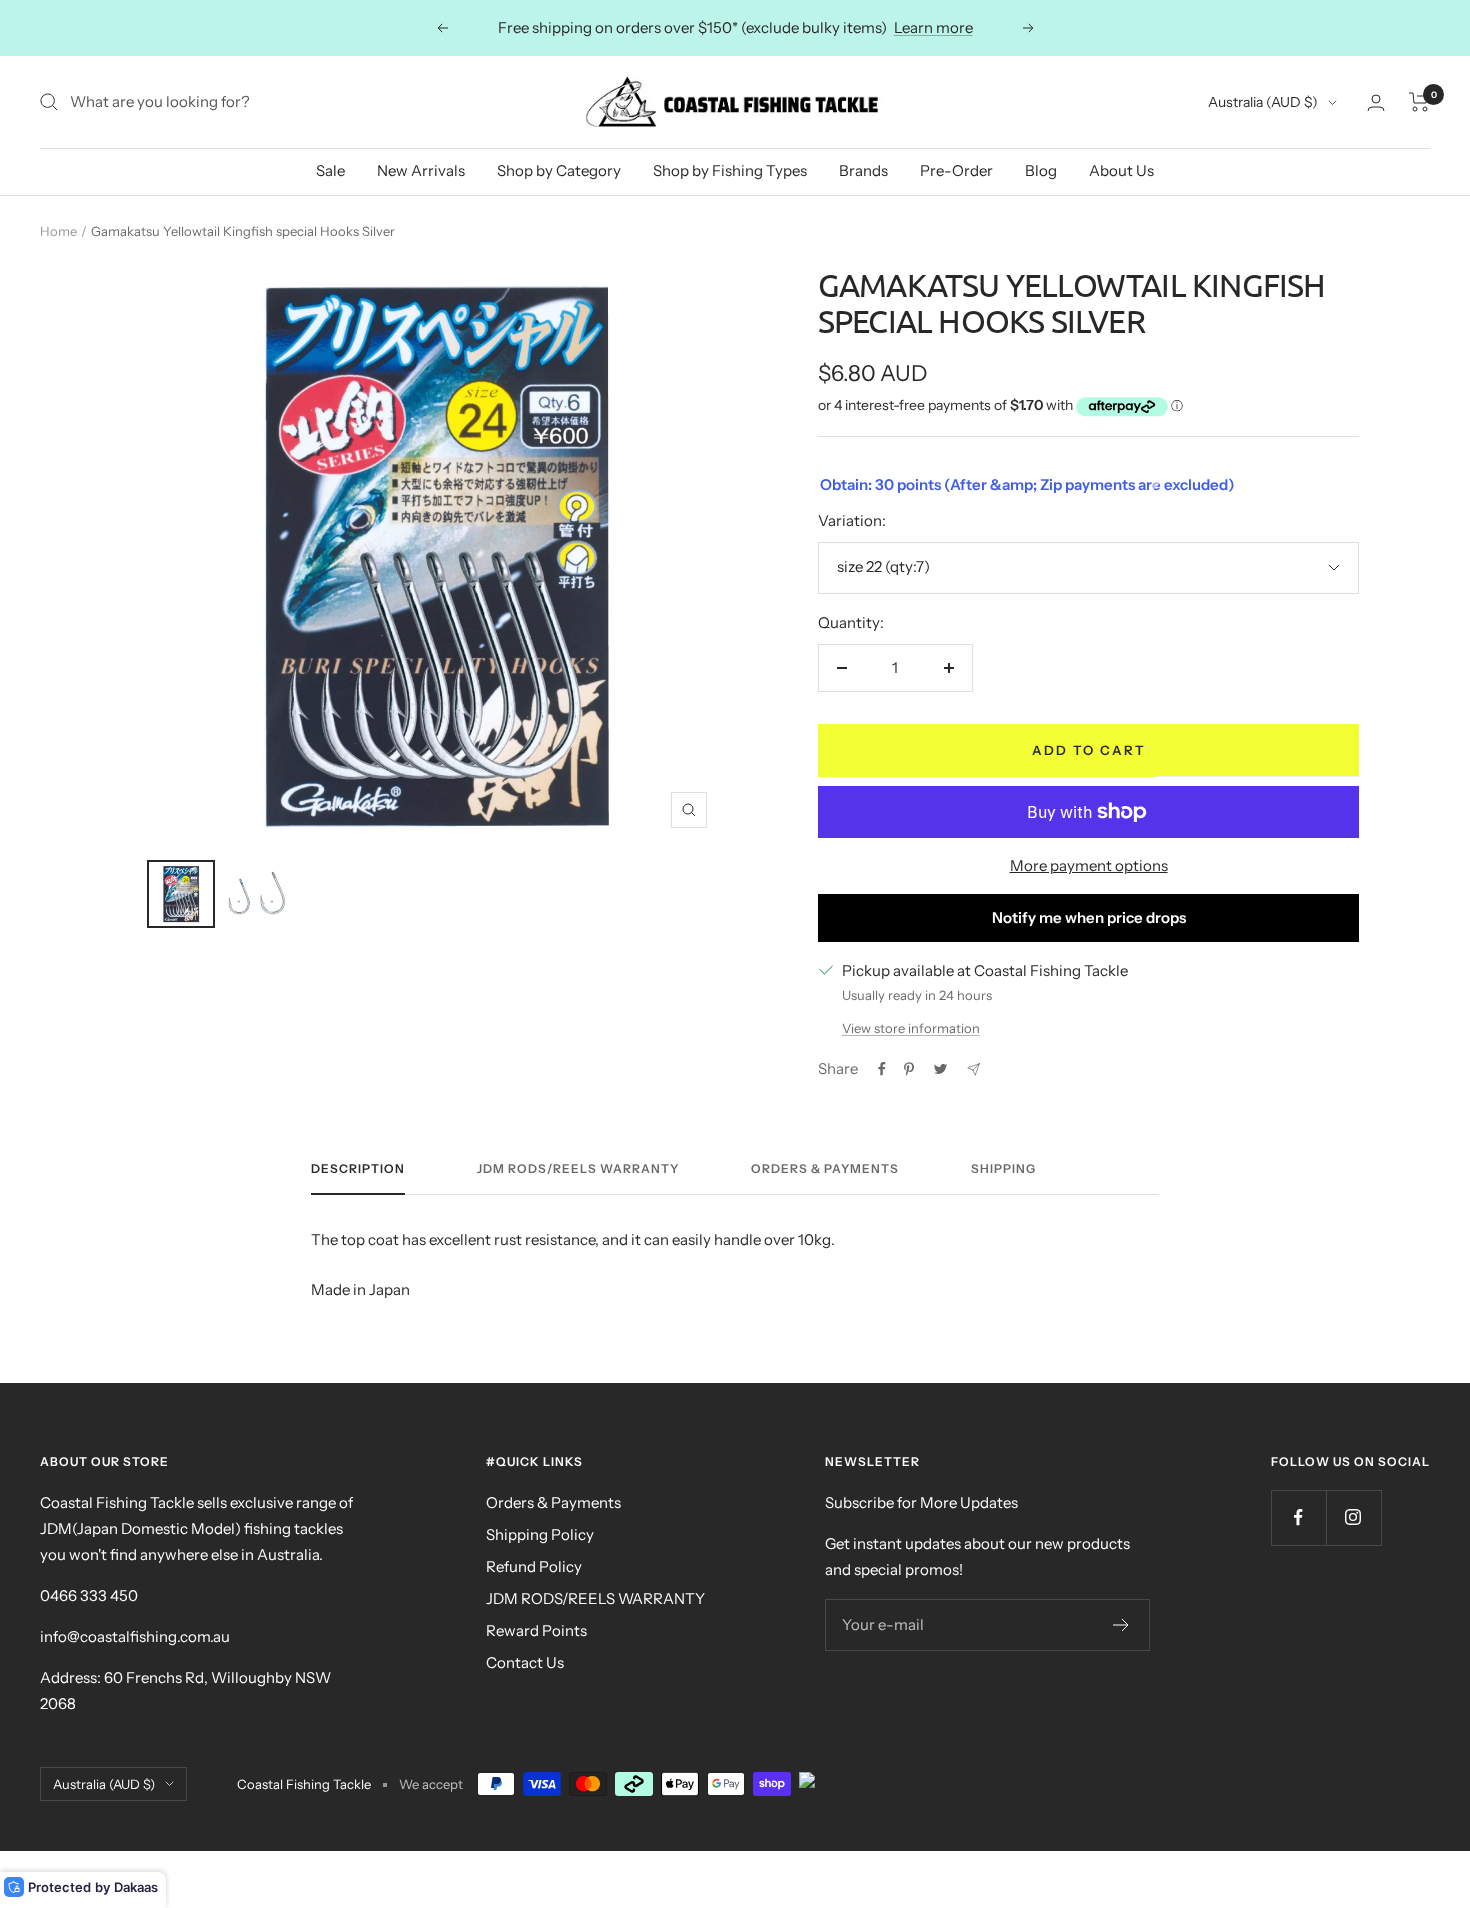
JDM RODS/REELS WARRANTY (595, 1598)
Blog (1041, 170)
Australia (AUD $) (1263, 102)
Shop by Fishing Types (730, 170)
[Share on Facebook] (882, 1069)
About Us (1121, 170)
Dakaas (136, 1887)
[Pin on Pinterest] (909, 1069)
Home (58, 231)
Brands (863, 170)
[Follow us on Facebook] (1298, 1517)
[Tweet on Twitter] (940, 1069)
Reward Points (536, 1630)
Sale (330, 170)
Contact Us (525, 1662)
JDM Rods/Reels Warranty (578, 1169)
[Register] (1121, 1625)
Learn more (933, 27)
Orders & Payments (825, 1169)
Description (358, 1169)
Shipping (1003, 1169)
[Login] (1376, 102)
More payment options (1089, 865)
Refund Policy (534, 1566)
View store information (911, 1028)
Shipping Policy (540, 1534)
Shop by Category (559, 170)
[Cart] (1419, 102)
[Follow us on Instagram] (1353, 1517)
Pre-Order (956, 170)
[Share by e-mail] (973, 1069)
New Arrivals (421, 170)
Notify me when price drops (1089, 917)
